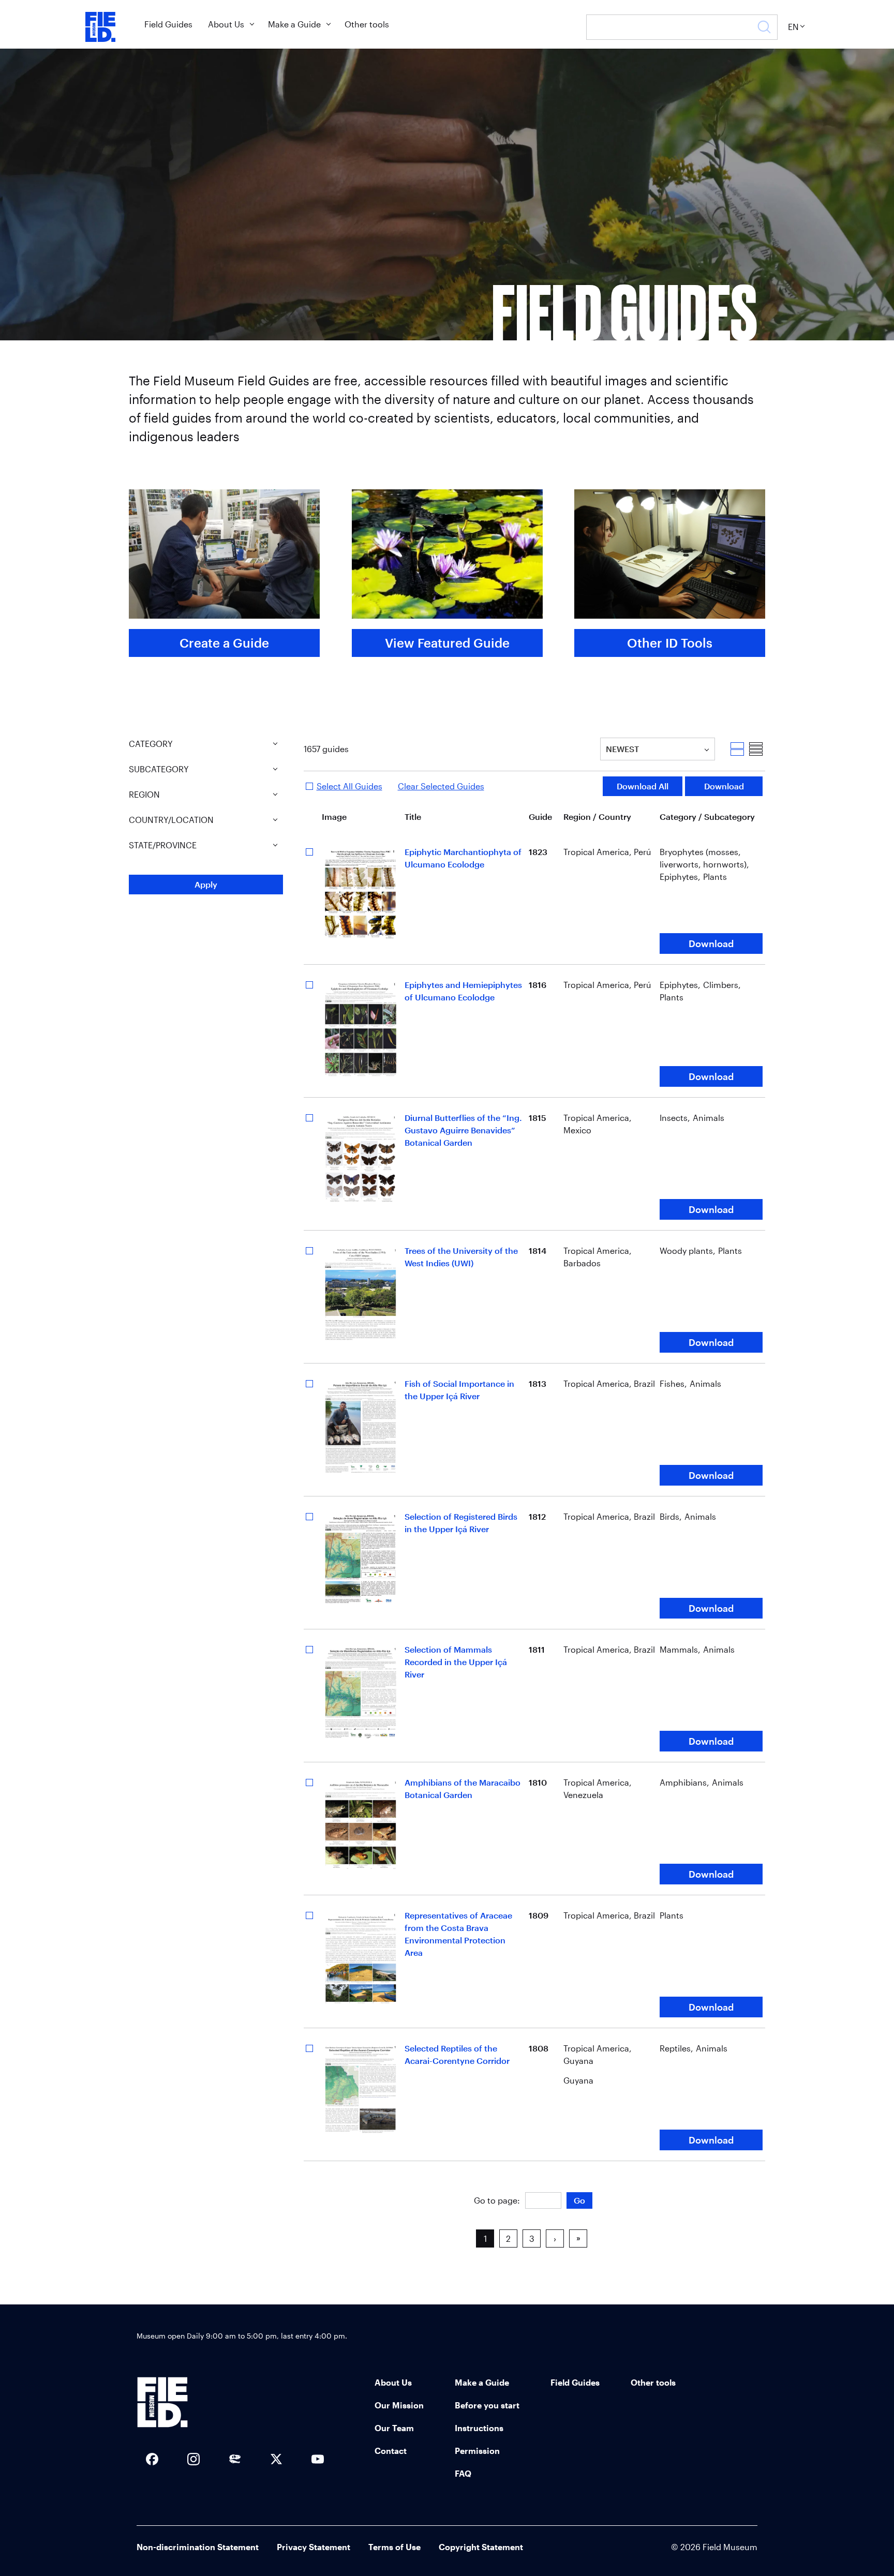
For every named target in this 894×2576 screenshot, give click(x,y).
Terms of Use (394, 2547)
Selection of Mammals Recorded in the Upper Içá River (456, 1662)
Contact (391, 2451)
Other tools (367, 24)
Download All (643, 786)
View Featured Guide (447, 643)
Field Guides (168, 24)
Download (724, 786)
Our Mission (399, 2405)
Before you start (487, 2405)
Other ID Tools (670, 643)
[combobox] (607, 749)
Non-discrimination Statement (198, 2547)
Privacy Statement (314, 2547)
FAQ (463, 2473)
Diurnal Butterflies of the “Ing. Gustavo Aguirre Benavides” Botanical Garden (463, 1130)
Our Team (394, 2428)
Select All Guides (349, 786)
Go (579, 2200)
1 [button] (485, 2238)
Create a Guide (224, 643)
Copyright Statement (481, 2547)
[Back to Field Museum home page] (100, 27)
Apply (206, 884)
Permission (477, 2451)
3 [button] (532, 2238)
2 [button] (508, 2238)
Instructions (479, 2428)
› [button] (555, 2238)
